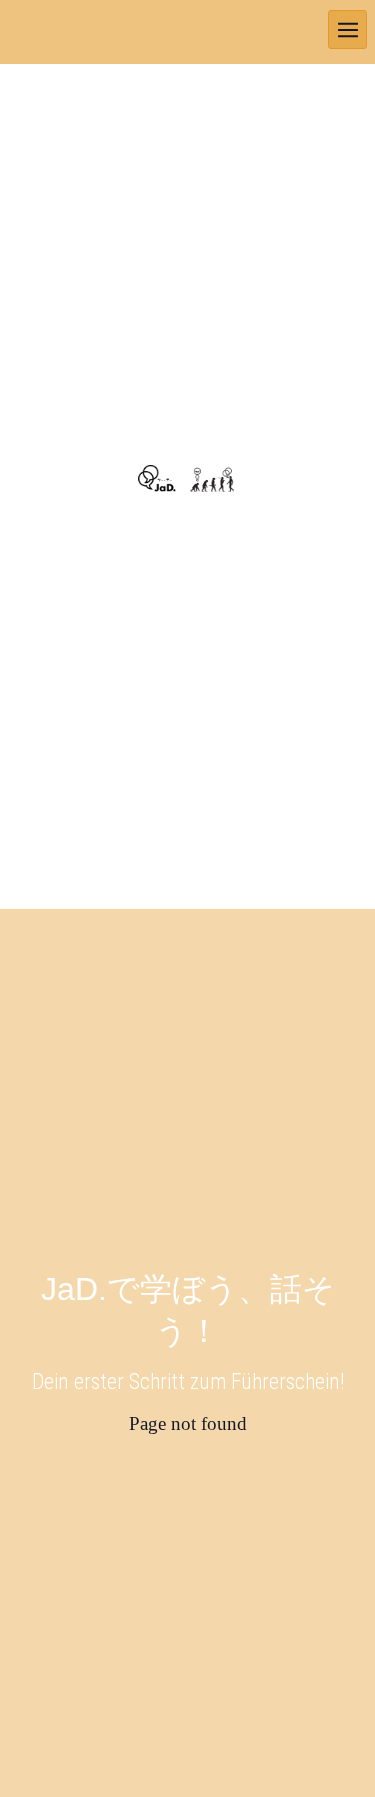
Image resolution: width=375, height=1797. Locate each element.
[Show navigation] (347, 29)
